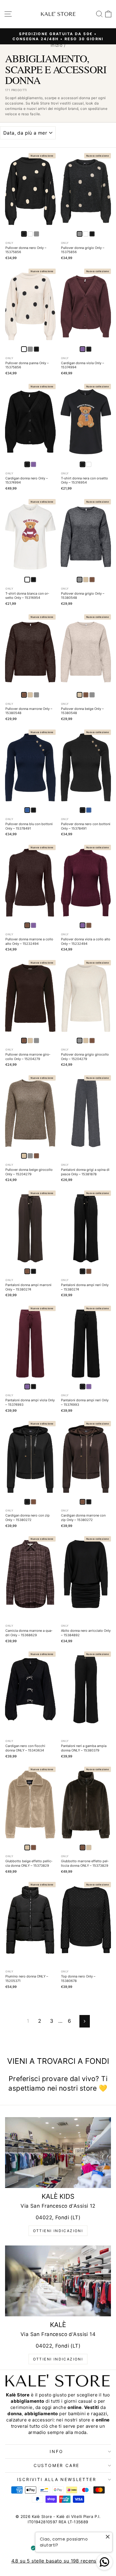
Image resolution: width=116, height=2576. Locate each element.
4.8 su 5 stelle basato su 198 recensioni (58, 2561)
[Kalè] (58, 2281)
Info (56, 2451)
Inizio (57, 45)
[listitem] (30, 234)
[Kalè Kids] (58, 2152)
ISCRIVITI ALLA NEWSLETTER (57, 2479)
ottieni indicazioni (58, 2231)
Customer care (57, 2465)
